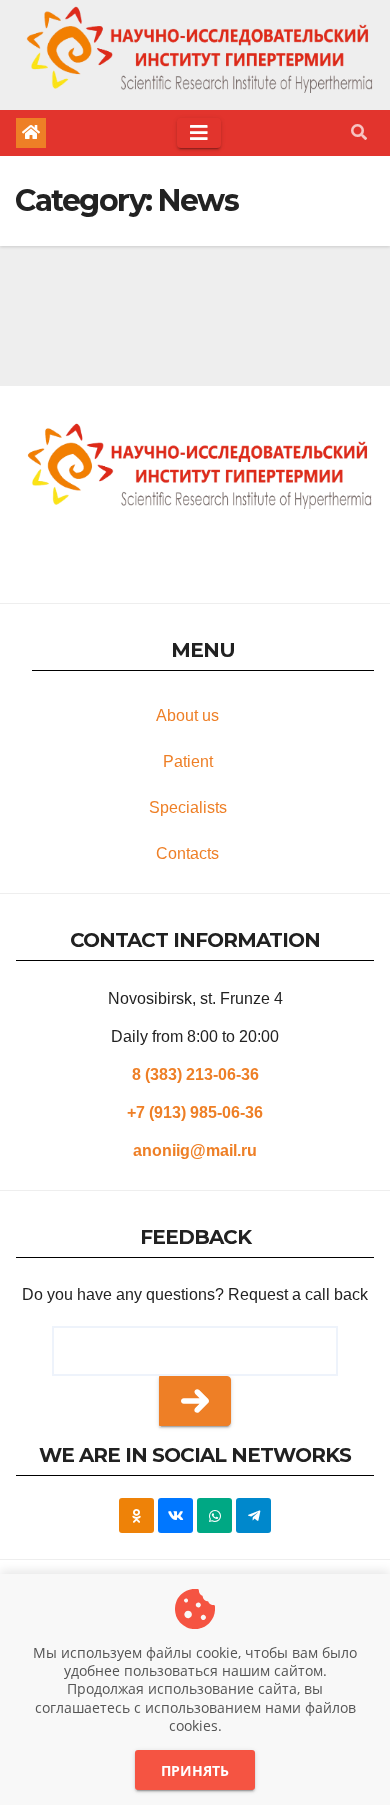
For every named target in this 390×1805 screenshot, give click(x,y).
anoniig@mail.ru (195, 1150)
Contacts (187, 853)
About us (187, 715)
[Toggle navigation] (199, 133)
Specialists (188, 807)
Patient (188, 761)
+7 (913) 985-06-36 (195, 1112)
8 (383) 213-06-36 (195, 1074)
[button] (359, 132)
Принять (195, 1770)
